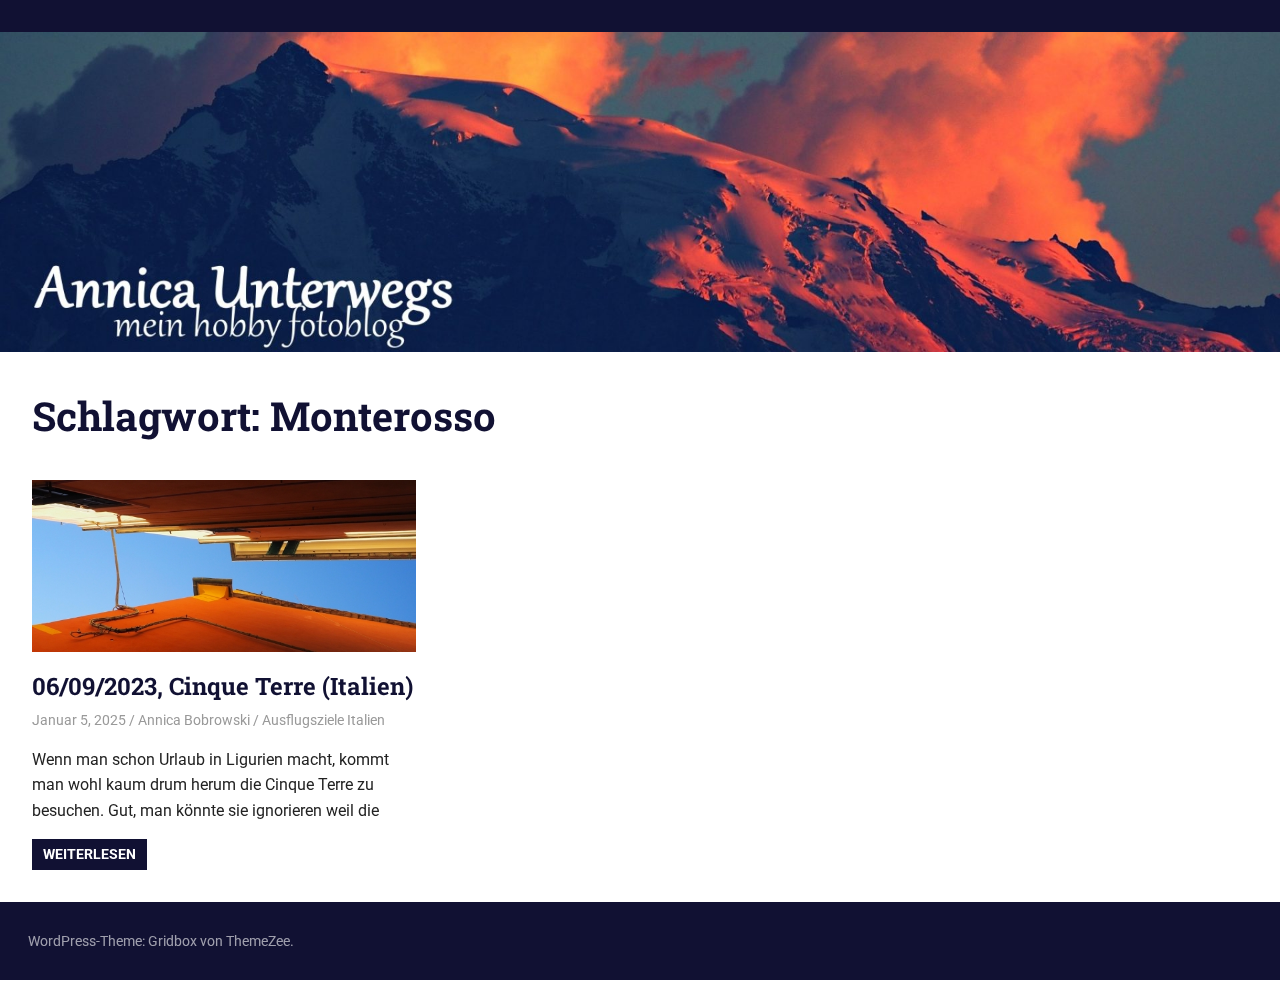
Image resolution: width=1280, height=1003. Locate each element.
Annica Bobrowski (194, 720)
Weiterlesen (89, 854)
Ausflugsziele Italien (323, 720)
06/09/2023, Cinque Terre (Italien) (222, 686)
